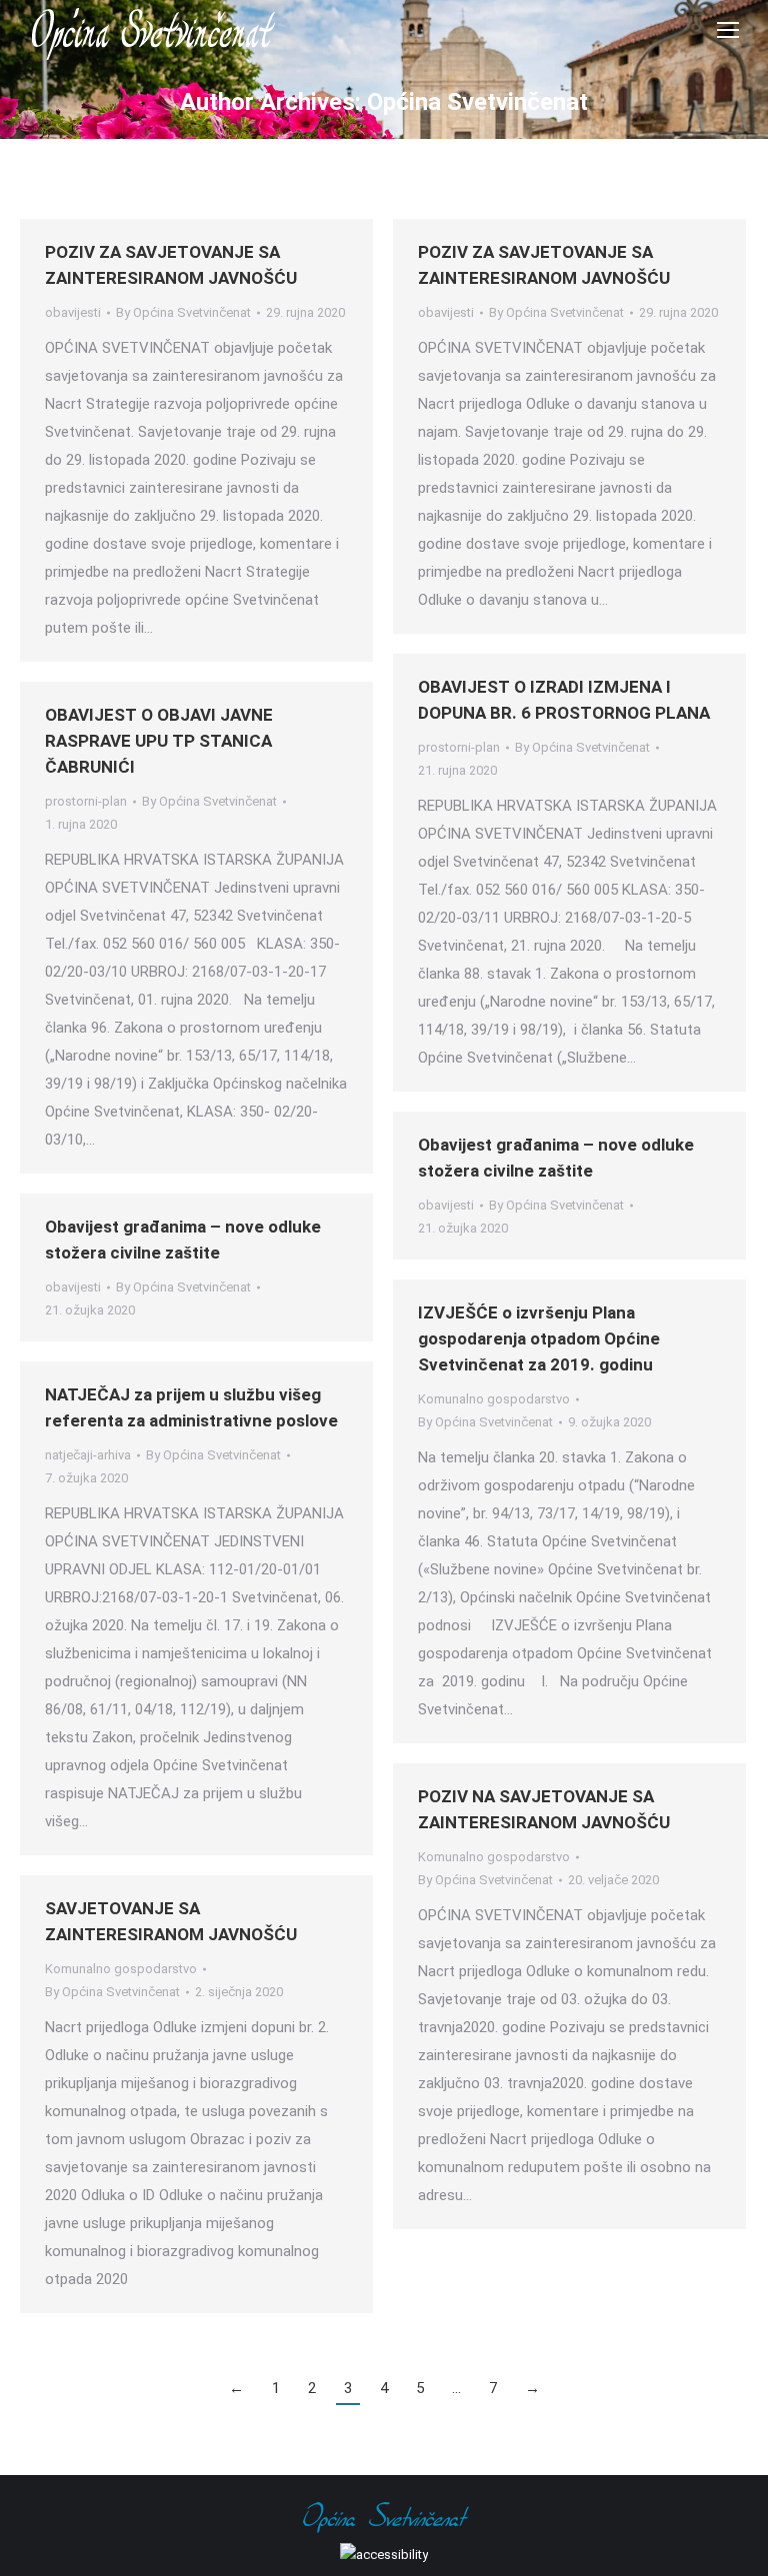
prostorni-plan (459, 747)
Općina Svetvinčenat (477, 102)
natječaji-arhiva (88, 1455)
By (183, 312)
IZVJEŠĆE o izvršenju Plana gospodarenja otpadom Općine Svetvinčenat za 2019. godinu (539, 1338)
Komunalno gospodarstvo (494, 1399)
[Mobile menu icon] (728, 30)
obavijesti (73, 312)
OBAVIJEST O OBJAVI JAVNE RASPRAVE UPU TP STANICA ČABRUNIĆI (159, 741)
